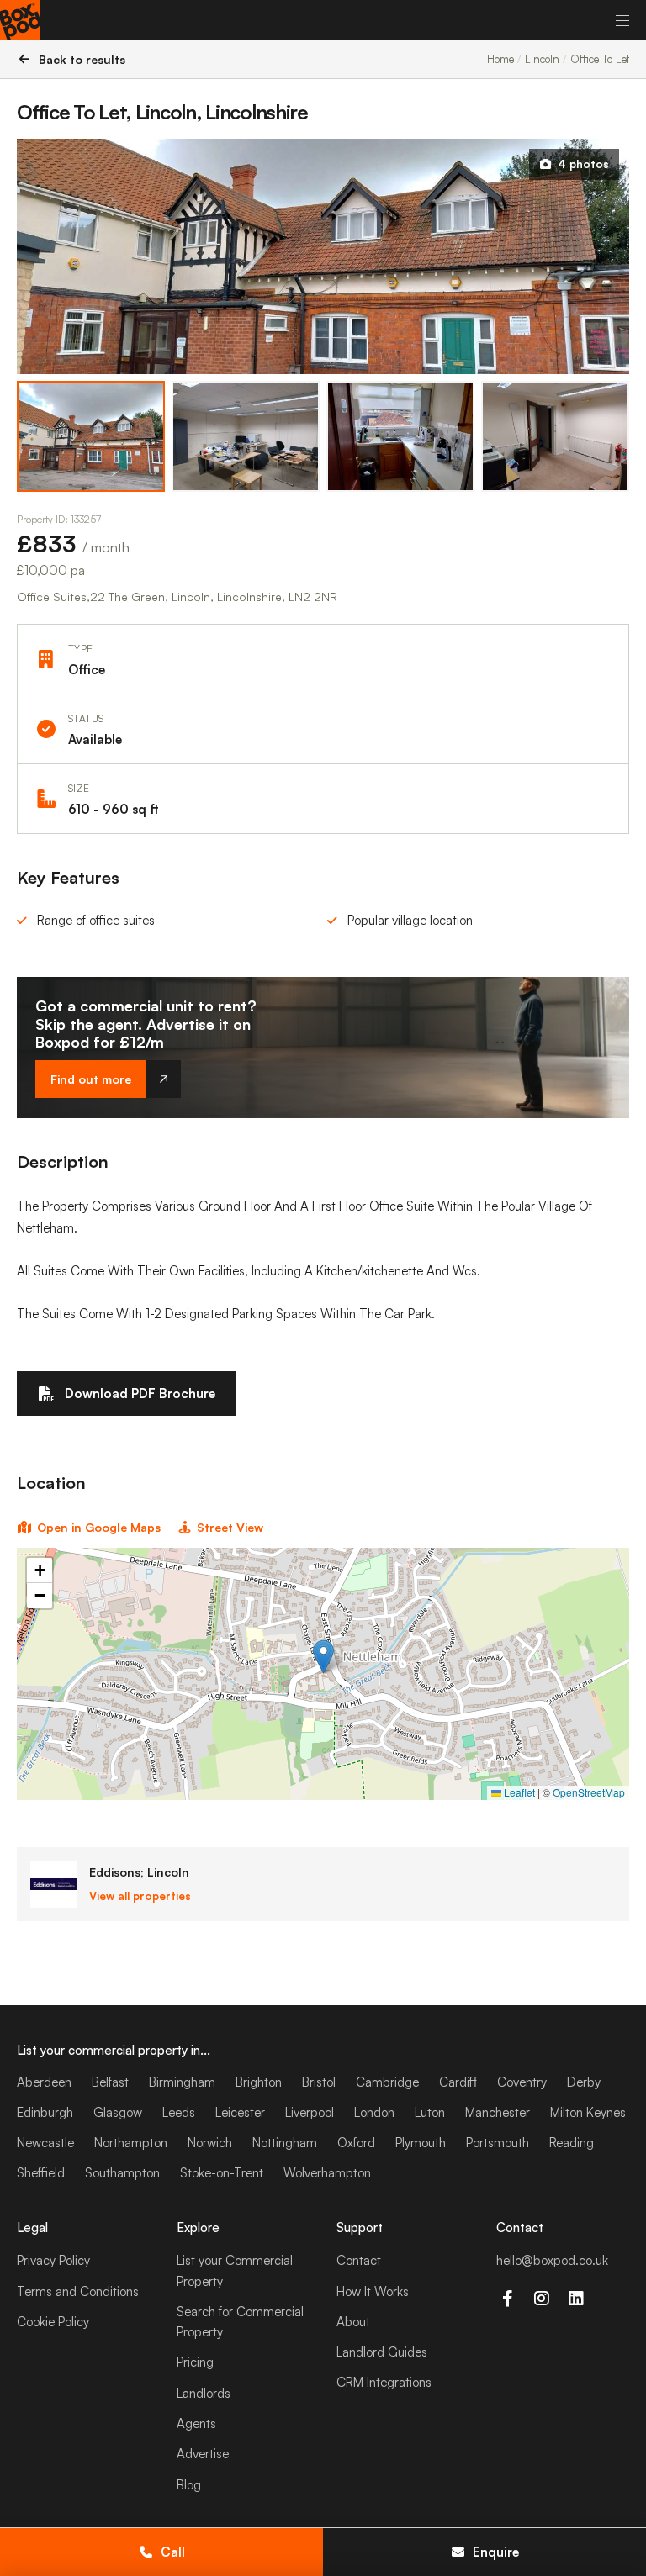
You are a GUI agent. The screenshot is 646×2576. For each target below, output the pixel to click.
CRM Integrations (384, 2382)
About (353, 2322)
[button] (323, 1657)
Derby (584, 2082)
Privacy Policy (53, 2260)
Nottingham (285, 2143)
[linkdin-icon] (576, 2299)
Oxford (356, 2143)
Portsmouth (498, 2143)
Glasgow (118, 2112)
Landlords (204, 2393)
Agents (196, 2423)
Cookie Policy (53, 2322)
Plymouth (421, 2143)
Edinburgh (45, 2112)
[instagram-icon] (541, 2299)
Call (173, 2552)
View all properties (140, 1896)
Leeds (179, 2112)
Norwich (210, 2143)
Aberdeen (44, 2082)
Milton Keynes (588, 2112)
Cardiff (458, 2082)
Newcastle (45, 2143)
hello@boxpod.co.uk (552, 2260)
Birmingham (182, 2082)
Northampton (131, 2143)
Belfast (110, 2082)
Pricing (195, 2362)
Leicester (240, 2112)
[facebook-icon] (507, 2299)
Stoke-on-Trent (222, 2173)
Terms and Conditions (78, 2291)
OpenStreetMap (589, 1792)
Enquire (496, 2552)
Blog (189, 2485)
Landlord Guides (382, 2352)
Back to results (82, 59)
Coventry (522, 2082)
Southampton (122, 2173)
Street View (230, 1527)
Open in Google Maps (99, 1527)
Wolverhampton (327, 2173)
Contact (359, 2260)
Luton (430, 2112)
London (374, 2112)
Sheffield (41, 2173)
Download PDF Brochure (140, 1394)
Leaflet (518, 1792)
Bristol (319, 2082)
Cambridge (387, 2082)
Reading (572, 2143)
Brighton (259, 2082)
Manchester (498, 2112)
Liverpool (310, 2112)
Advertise (203, 2454)
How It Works (373, 2291)
